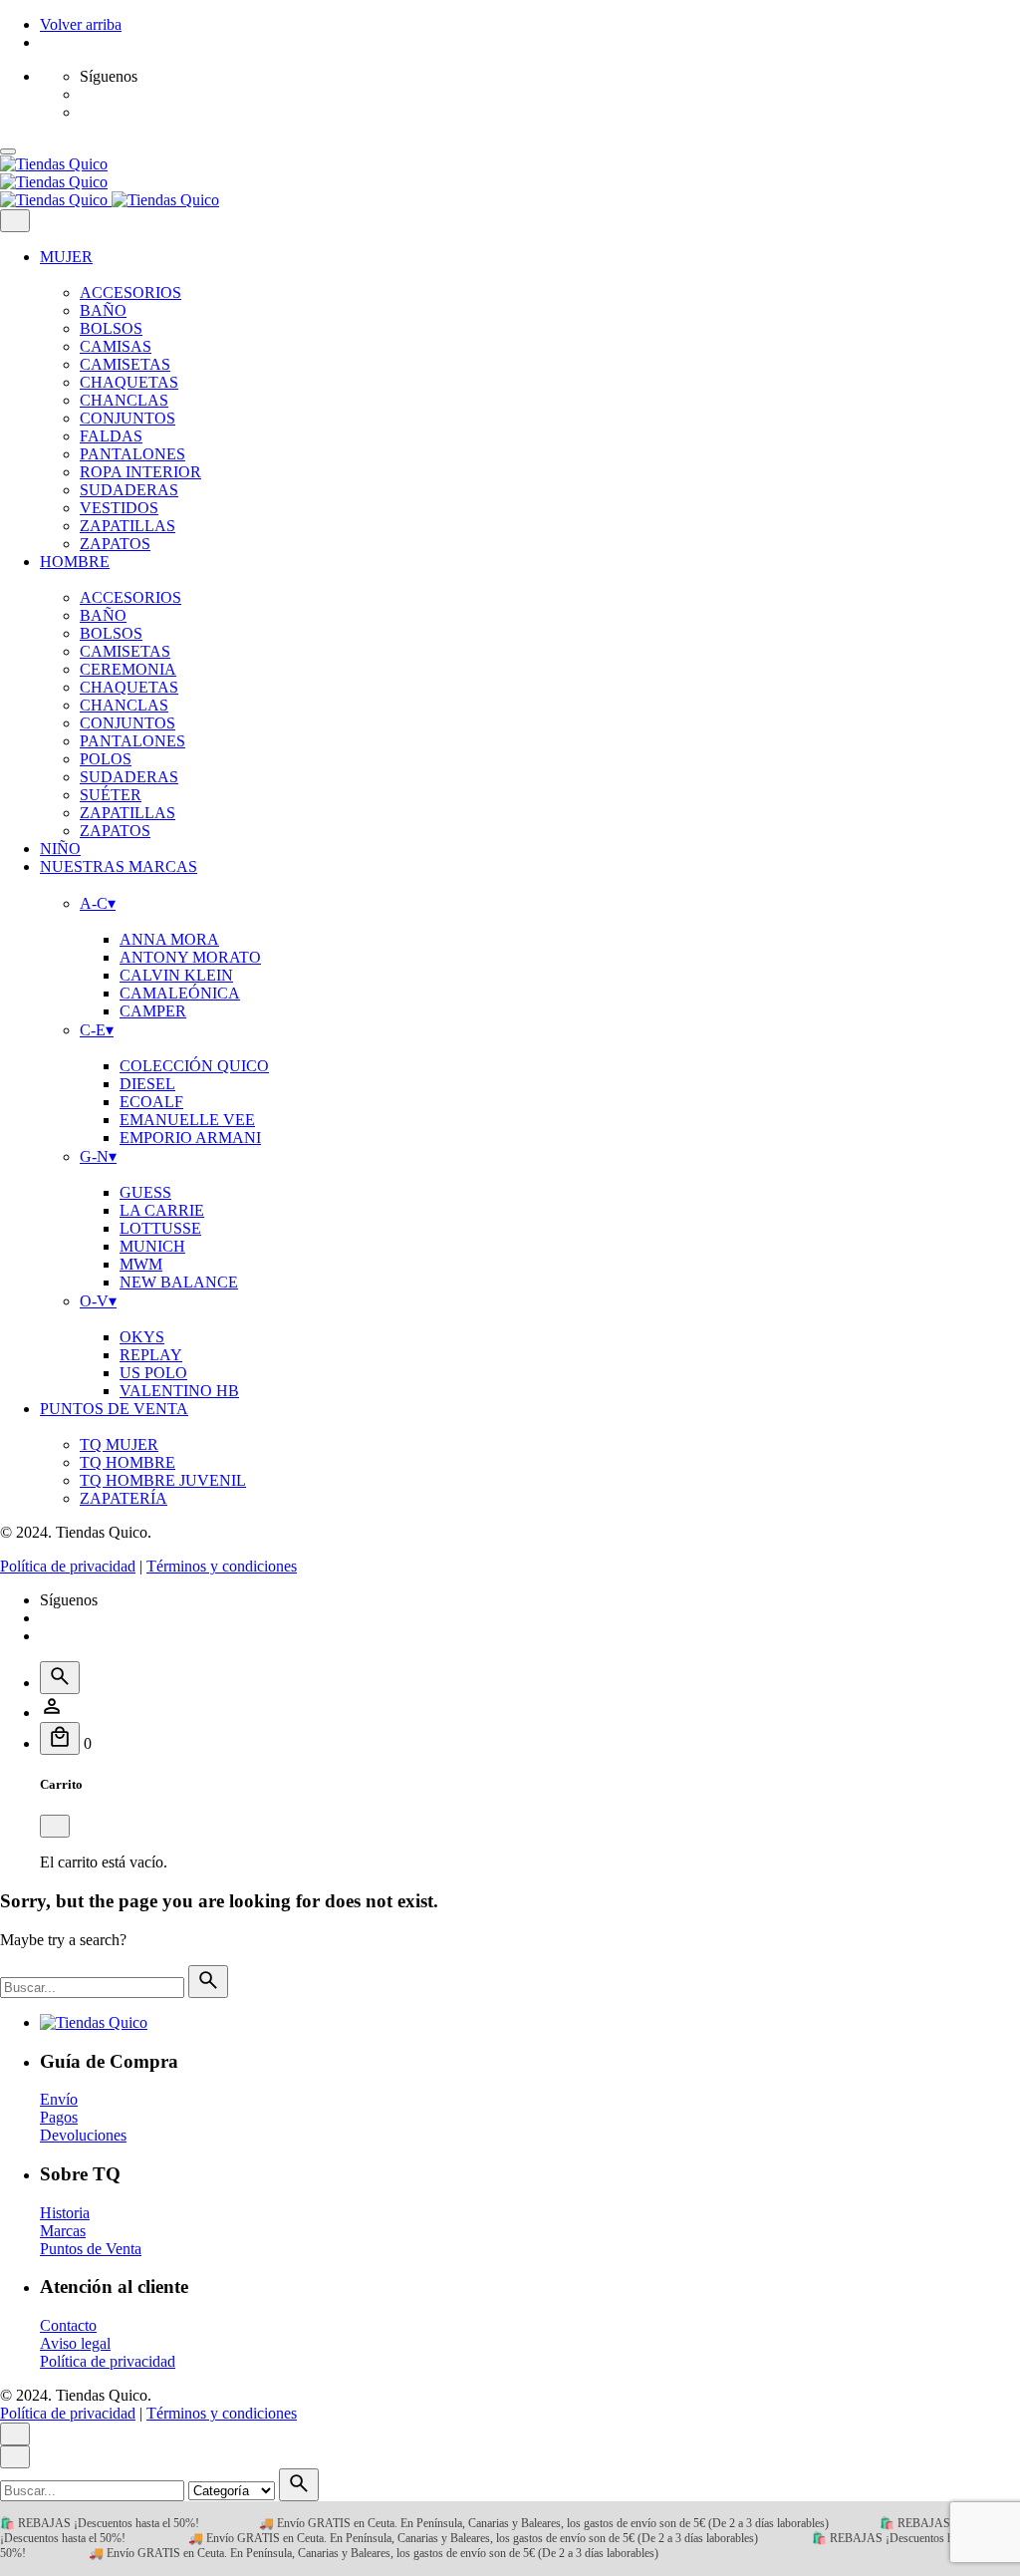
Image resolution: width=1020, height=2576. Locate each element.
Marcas (63, 2231)
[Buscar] (60, 1678)
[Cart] (60, 1738)
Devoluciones (83, 2135)
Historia (65, 2213)
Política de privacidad (68, 1566)
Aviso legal (75, 2343)
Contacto (68, 2325)
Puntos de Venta (91, 2249)
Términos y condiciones (222, 1566)
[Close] (15, 221)
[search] (208, 1982)
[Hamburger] (8, 151)
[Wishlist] (52, 1713)
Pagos (59, 2117)
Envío (59, 2099)
